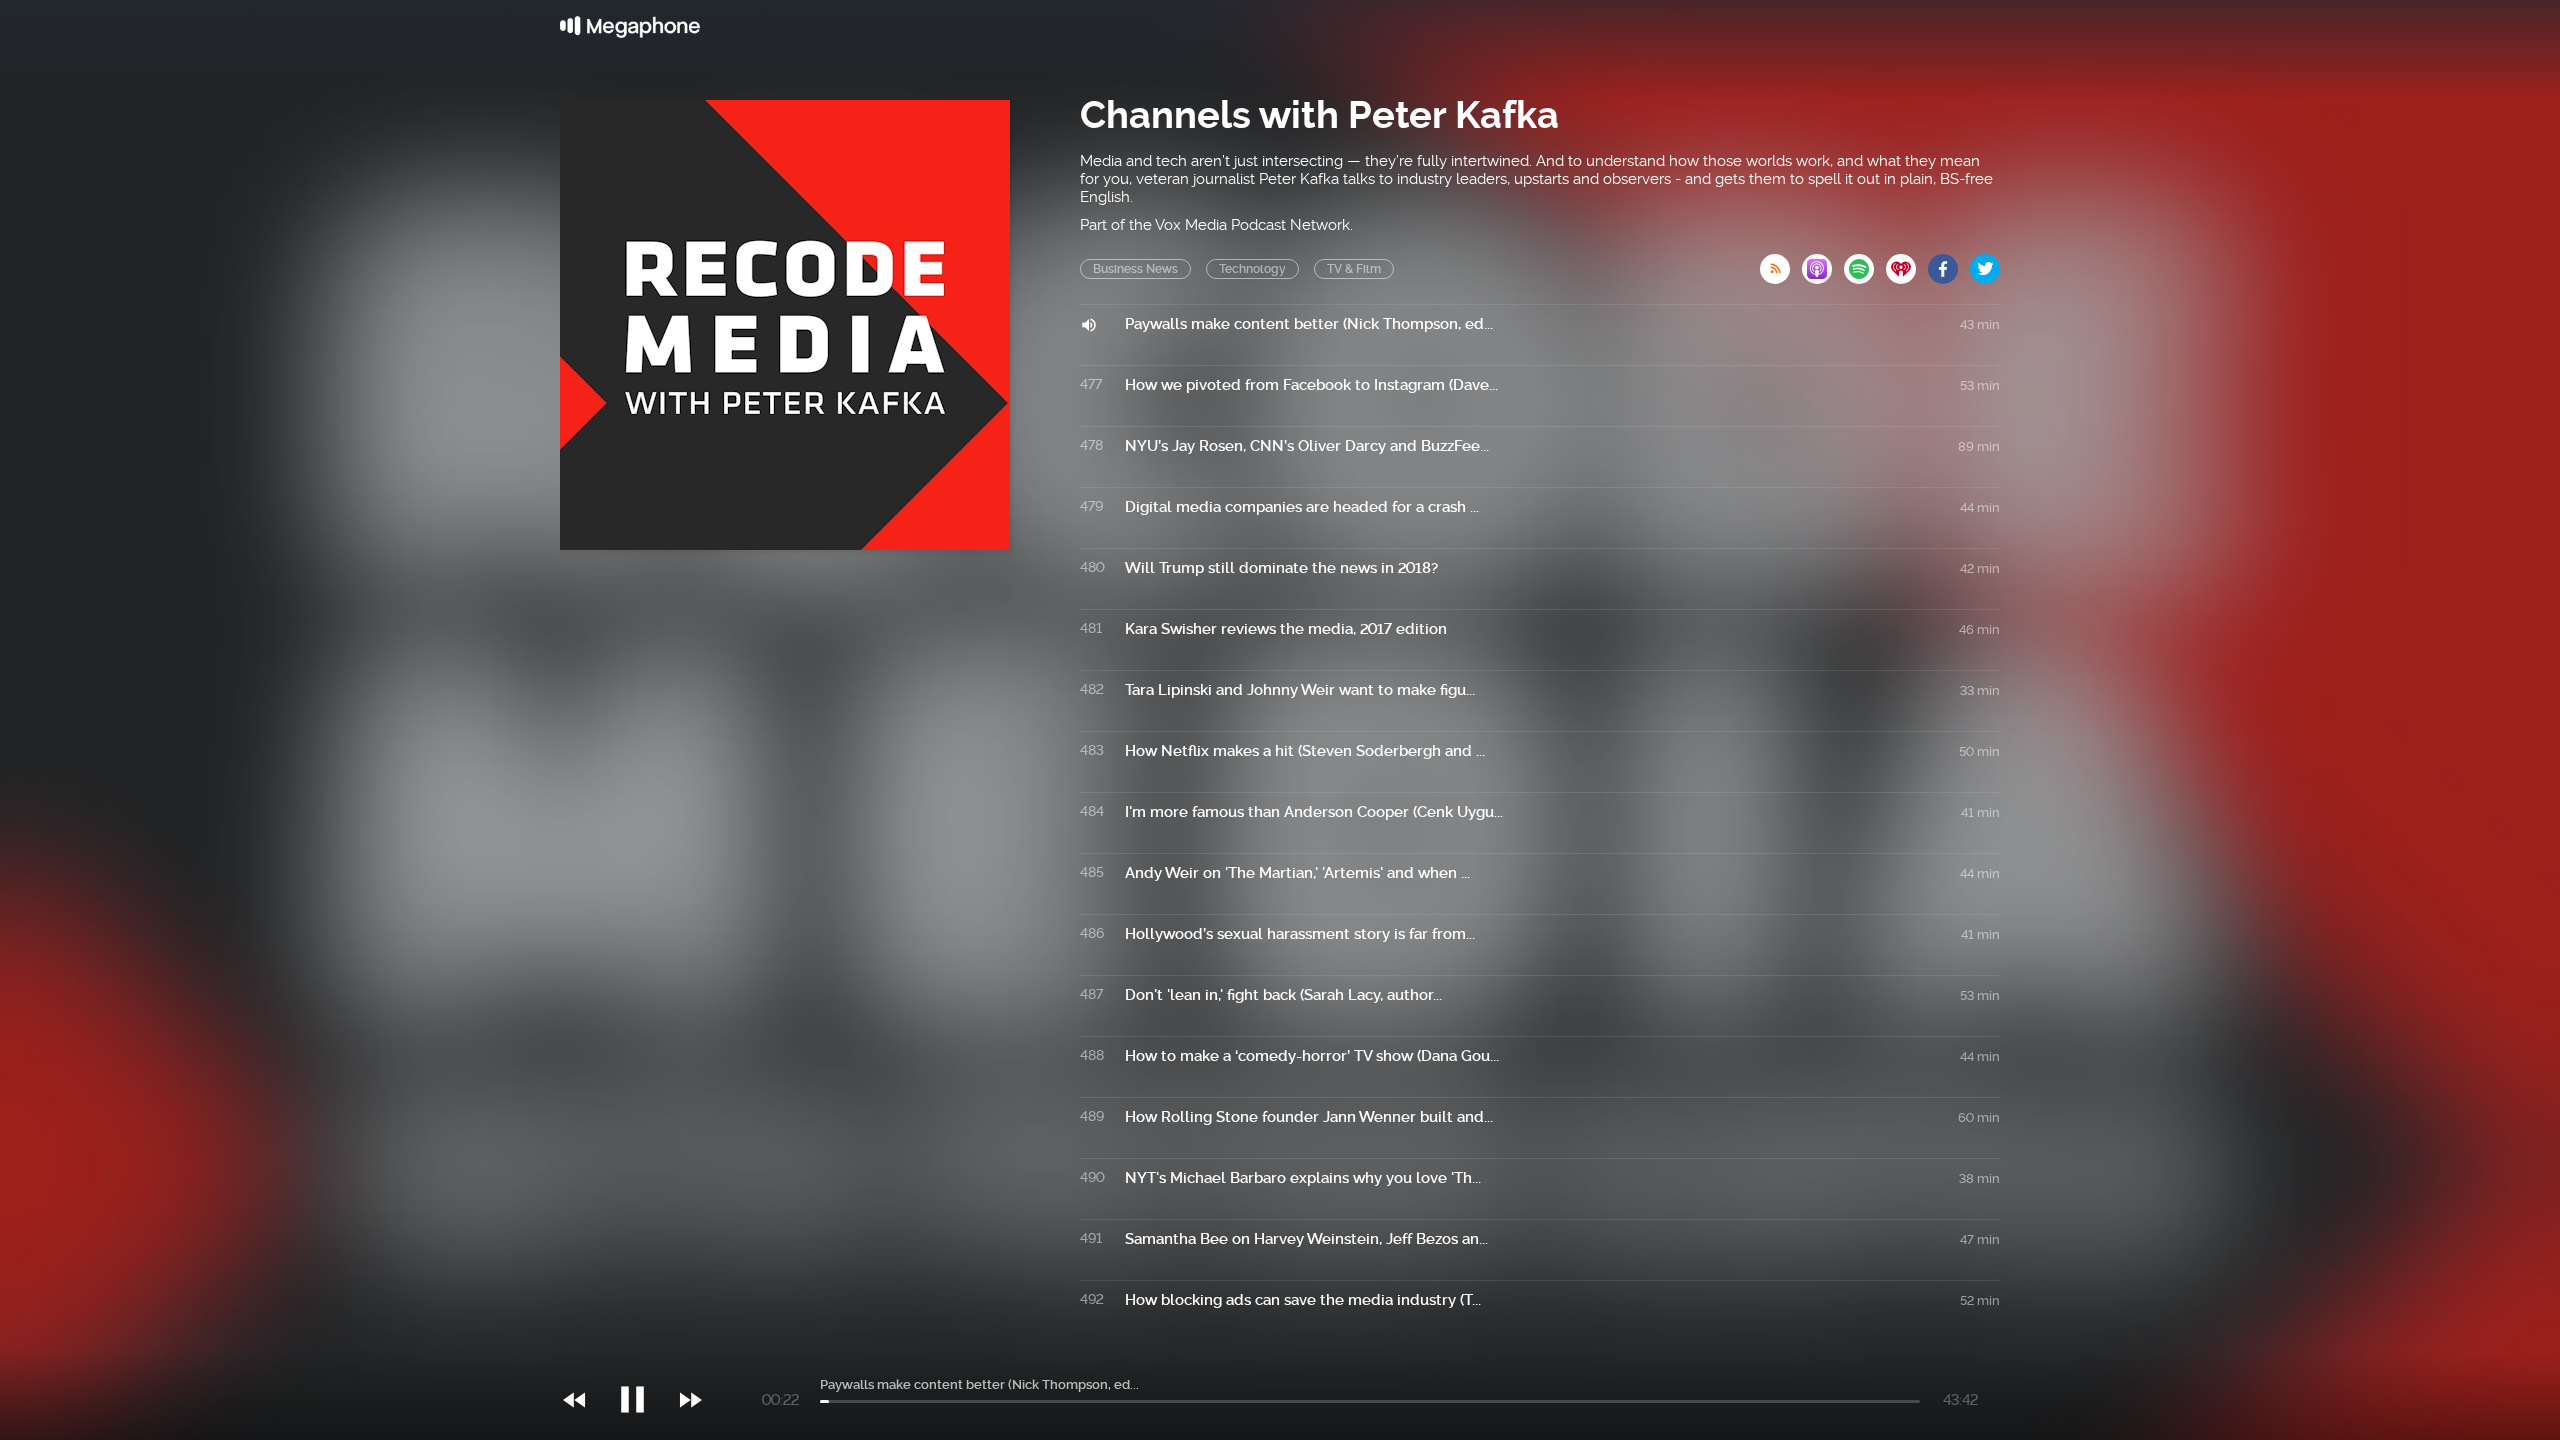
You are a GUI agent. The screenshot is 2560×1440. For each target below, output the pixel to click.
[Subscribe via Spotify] (1865, 263)
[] (642, 1359)
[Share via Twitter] (1985, 263)
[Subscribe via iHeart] (1907, 263)
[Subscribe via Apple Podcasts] (1823, 263)
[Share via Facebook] (1949, 263)
